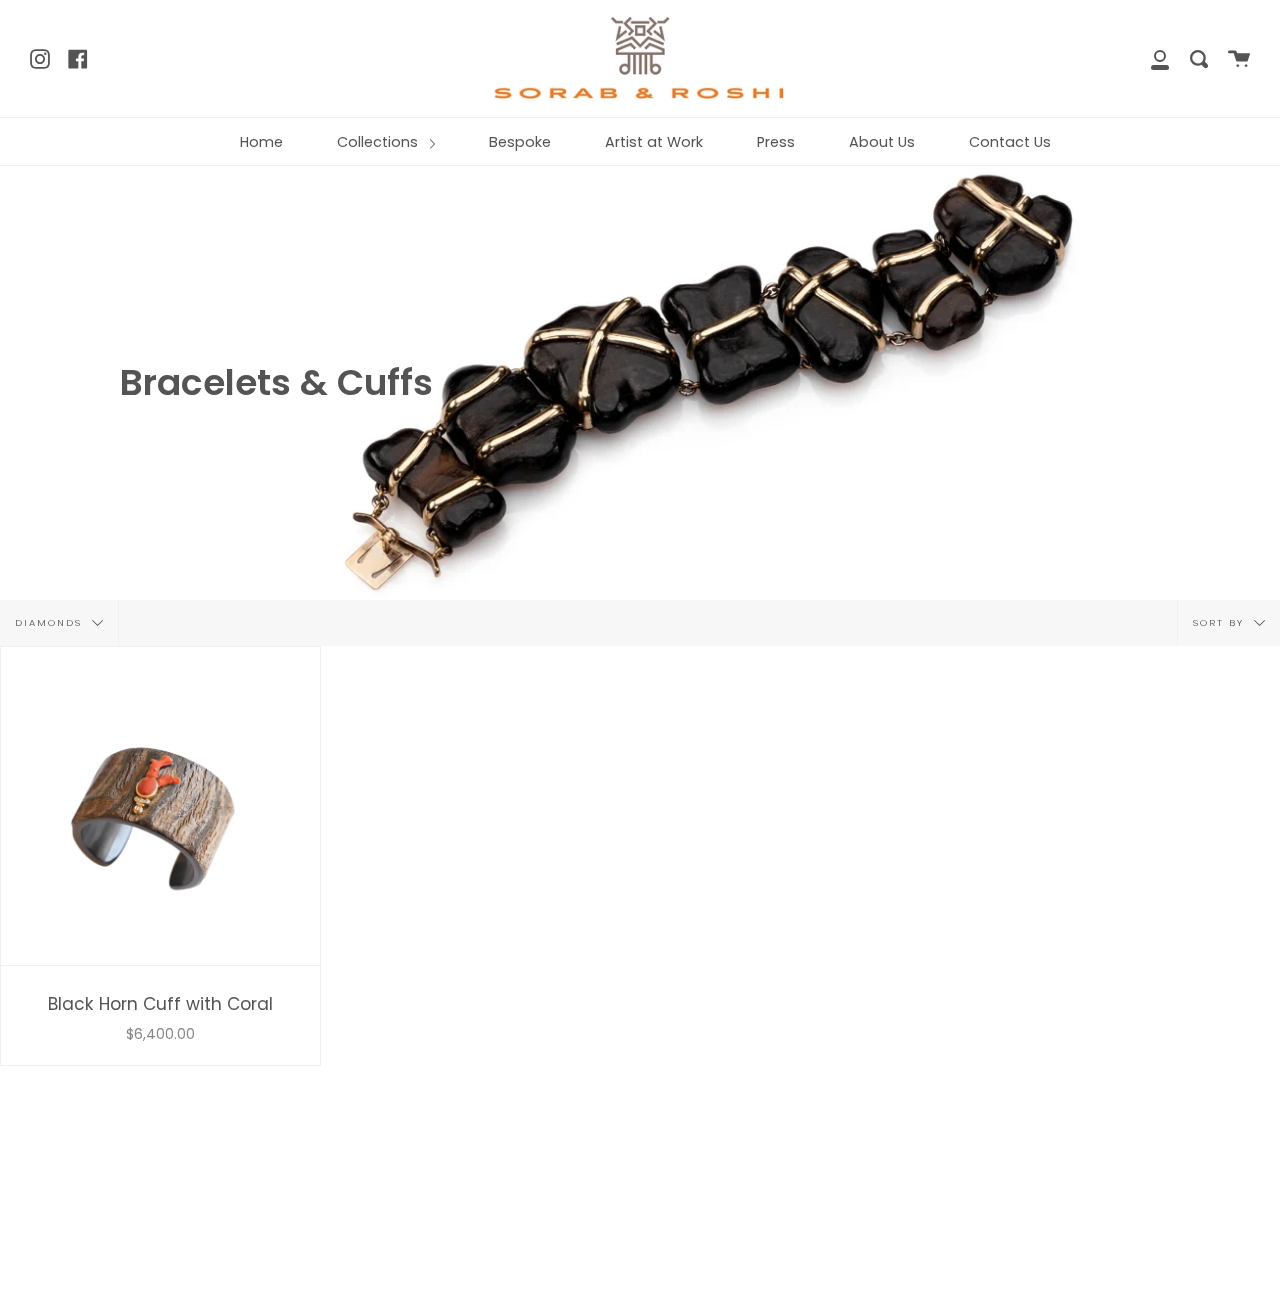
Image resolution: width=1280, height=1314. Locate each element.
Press (776, 142)
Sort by (1221, 621)
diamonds (51, 621)
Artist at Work (654, 142)
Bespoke (520, 142)
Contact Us (1010, 142)
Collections (379, 142)
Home (261, 142)
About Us (882, 142)
